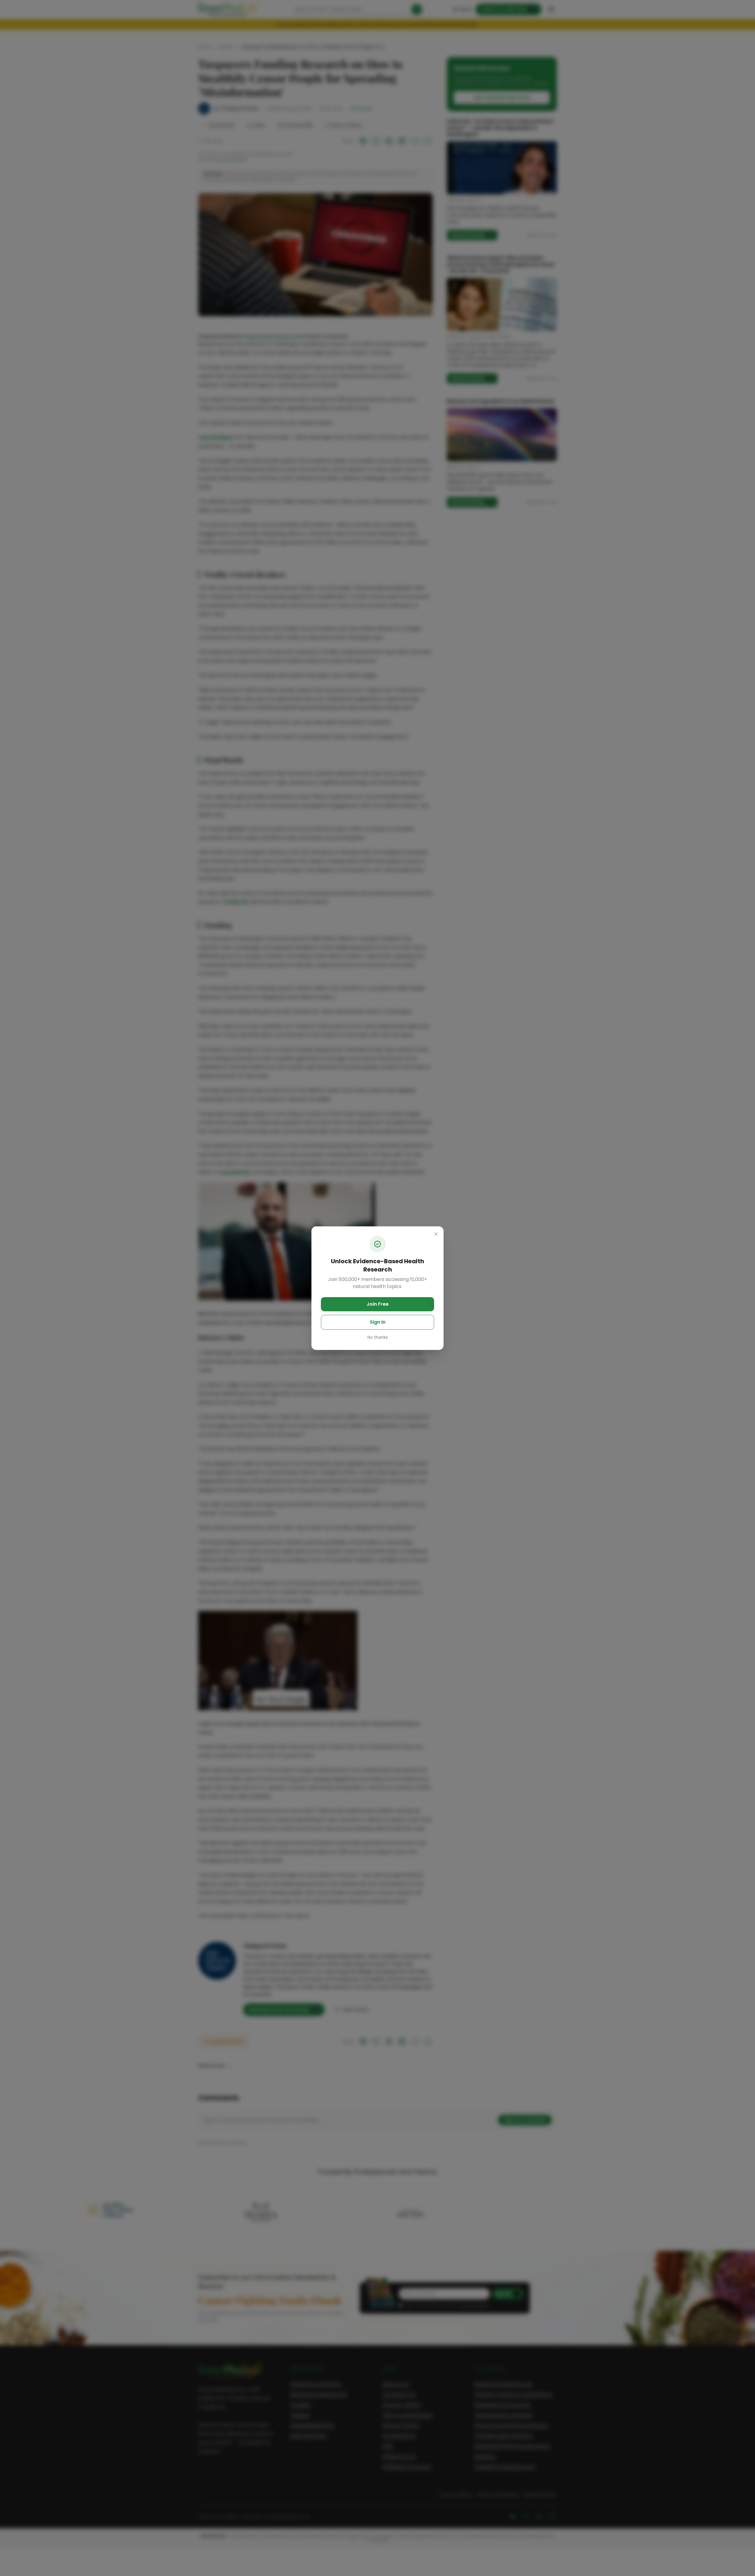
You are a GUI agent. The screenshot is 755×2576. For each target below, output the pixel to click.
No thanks (378, 1337)
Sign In (378, 1322)
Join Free (378, 1304)
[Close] (436, 1234)
